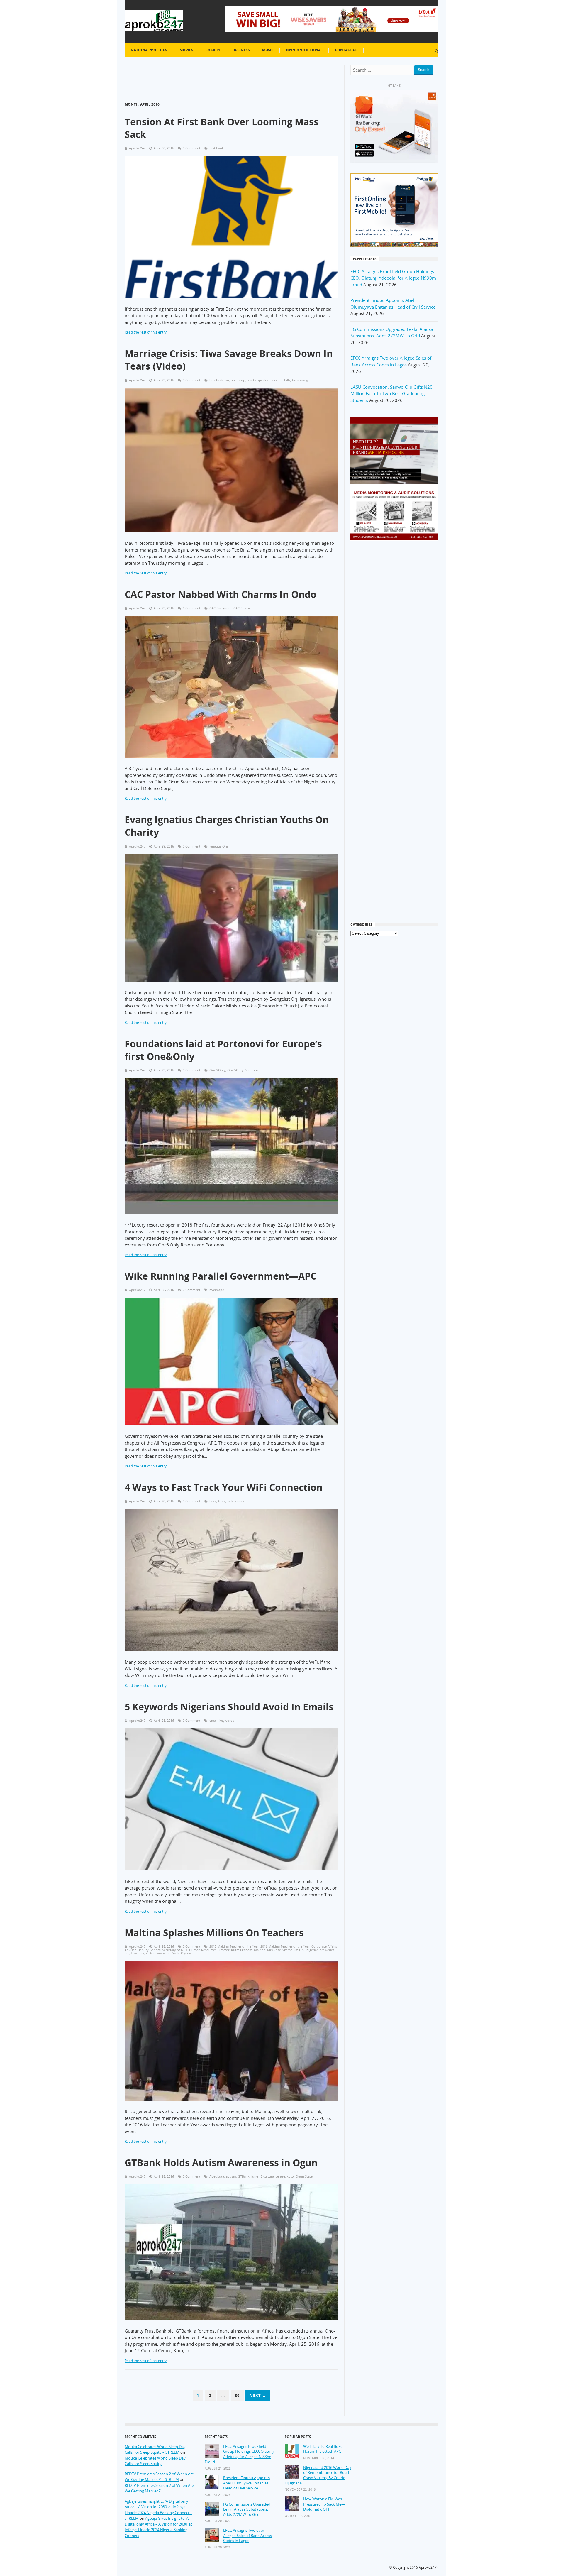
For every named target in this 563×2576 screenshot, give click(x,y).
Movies (186, 50)
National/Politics (149, 50)
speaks (263, 380)
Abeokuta (217, 2176)
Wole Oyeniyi (183, 1953)
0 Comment (191, 148)
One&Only (217, 1070)
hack (213, 1501)
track (222, 1501)
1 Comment (191, 608)
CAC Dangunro (221, 608)
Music (268, 50)
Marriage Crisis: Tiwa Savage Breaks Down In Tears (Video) (229, 360)
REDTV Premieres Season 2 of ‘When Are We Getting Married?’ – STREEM (159, 2477)
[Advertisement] (394, 640)
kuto (290, 2176)
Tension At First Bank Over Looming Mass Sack (222, 128)
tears (273, 380)
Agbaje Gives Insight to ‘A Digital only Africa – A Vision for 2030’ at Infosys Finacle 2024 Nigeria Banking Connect (158, 2527)
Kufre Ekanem (242, 1950)
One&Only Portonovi (243, 1070)
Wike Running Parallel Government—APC (221, 1276)
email (213, 1720)
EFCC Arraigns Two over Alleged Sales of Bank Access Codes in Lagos (247, 2536)
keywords (227, 1720)
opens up (238, 380)
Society (213, 50)
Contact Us (346, 50)
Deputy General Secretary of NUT (162, 1950)
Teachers (137, 1953)
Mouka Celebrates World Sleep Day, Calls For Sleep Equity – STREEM (156, 2450)
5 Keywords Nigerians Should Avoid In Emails (229, 1707)
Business (241, 50)
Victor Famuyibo (158, 1953)
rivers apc (217, 1290)
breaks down (219, 380)
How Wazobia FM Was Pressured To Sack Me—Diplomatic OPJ (324, 2504)
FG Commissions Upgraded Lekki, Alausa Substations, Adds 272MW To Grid (247, 2509)
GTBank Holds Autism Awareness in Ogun (221, 2163)
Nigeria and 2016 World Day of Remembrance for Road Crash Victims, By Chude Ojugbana (318, 2475)
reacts (251, 380)
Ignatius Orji (219, 846)
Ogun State (304, 2176)
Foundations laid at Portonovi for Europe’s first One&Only (223, 1050)
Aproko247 (428, 2567)
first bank (217, 148)
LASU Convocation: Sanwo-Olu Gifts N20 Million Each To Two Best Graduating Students (391, 394)
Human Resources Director (209, 1950)
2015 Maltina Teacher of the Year (234, 1946)
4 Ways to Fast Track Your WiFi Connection (224, 1487)
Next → (258, 2396)
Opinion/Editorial (304, 50)
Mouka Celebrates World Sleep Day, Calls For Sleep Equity (156, 2461)
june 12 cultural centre (268, 2176)
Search (424, 70)
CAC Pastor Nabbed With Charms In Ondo (221, 594)
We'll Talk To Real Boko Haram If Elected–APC (323, 2449)
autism (231, 2176)
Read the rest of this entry (146, 332)
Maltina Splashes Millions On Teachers (214, 1933)
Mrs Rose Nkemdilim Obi (286, 1950)
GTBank (244, 2176)
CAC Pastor (242, 608)
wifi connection (239, 1501)
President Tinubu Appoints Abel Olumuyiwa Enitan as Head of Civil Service (246, 2483)
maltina (260, 1950)
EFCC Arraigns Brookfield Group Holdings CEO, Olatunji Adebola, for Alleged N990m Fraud (393, 278)
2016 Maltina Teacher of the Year (285, 1946)
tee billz (284, 380)
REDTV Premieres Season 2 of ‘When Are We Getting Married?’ (159, 2488)
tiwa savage (301, 380)
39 (237, 2396)
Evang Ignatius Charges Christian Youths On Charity (227, 826)
